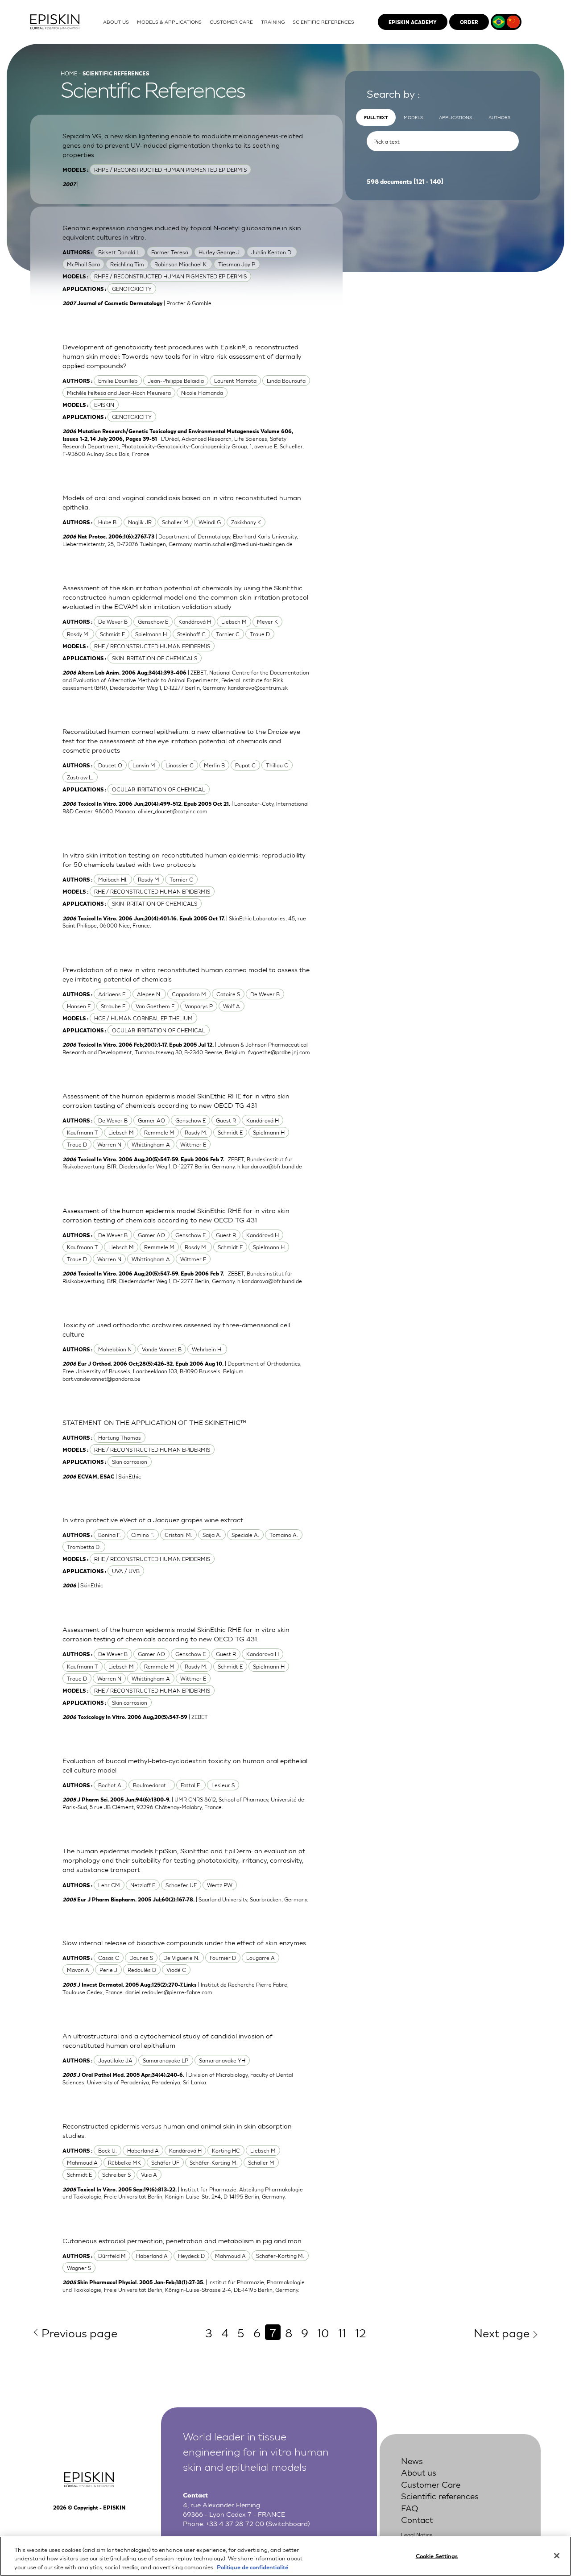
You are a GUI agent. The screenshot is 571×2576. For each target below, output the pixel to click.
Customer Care (431, 2484)
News (412, 2460)
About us (419, 2472)
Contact (417, 2519)
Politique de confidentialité (252, 2567)
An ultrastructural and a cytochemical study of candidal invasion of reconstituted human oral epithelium (168, 2040)
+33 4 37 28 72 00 (235, 2523)
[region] (285, 2556)
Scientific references (440, 2495)
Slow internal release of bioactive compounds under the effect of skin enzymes (184, 1942)
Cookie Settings (437, 2555)
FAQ (410, 2508)
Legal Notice (417, 2535)
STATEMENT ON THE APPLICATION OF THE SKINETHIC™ (154, 1422)
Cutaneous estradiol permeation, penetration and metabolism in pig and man (182, 2240)
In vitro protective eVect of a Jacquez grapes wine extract (153, 1520)
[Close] (557, 2555)
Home (69, 73)
